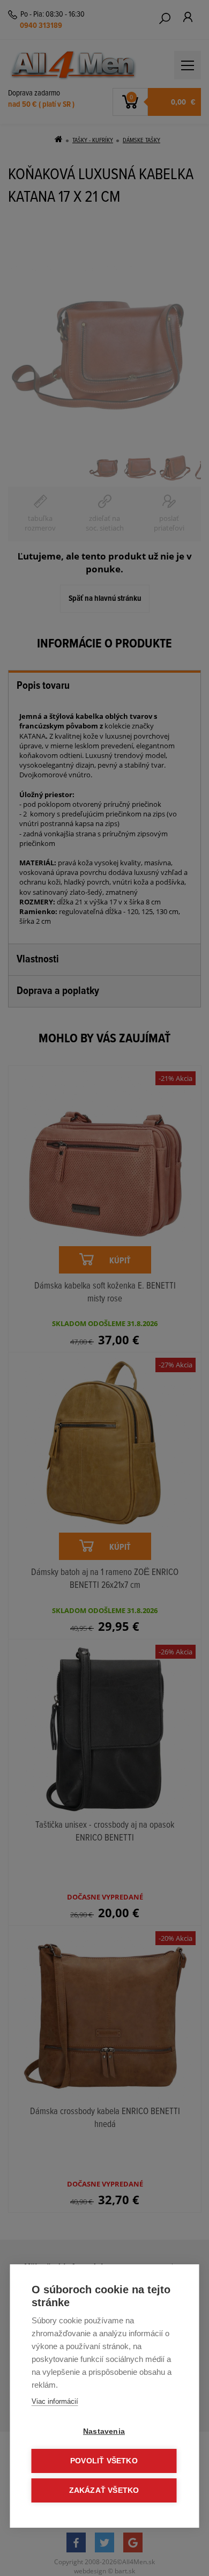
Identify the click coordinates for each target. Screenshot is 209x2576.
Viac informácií (55, 2401)
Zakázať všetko (104, 2490)
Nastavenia (104, 2431)
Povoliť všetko (104, 2461)
